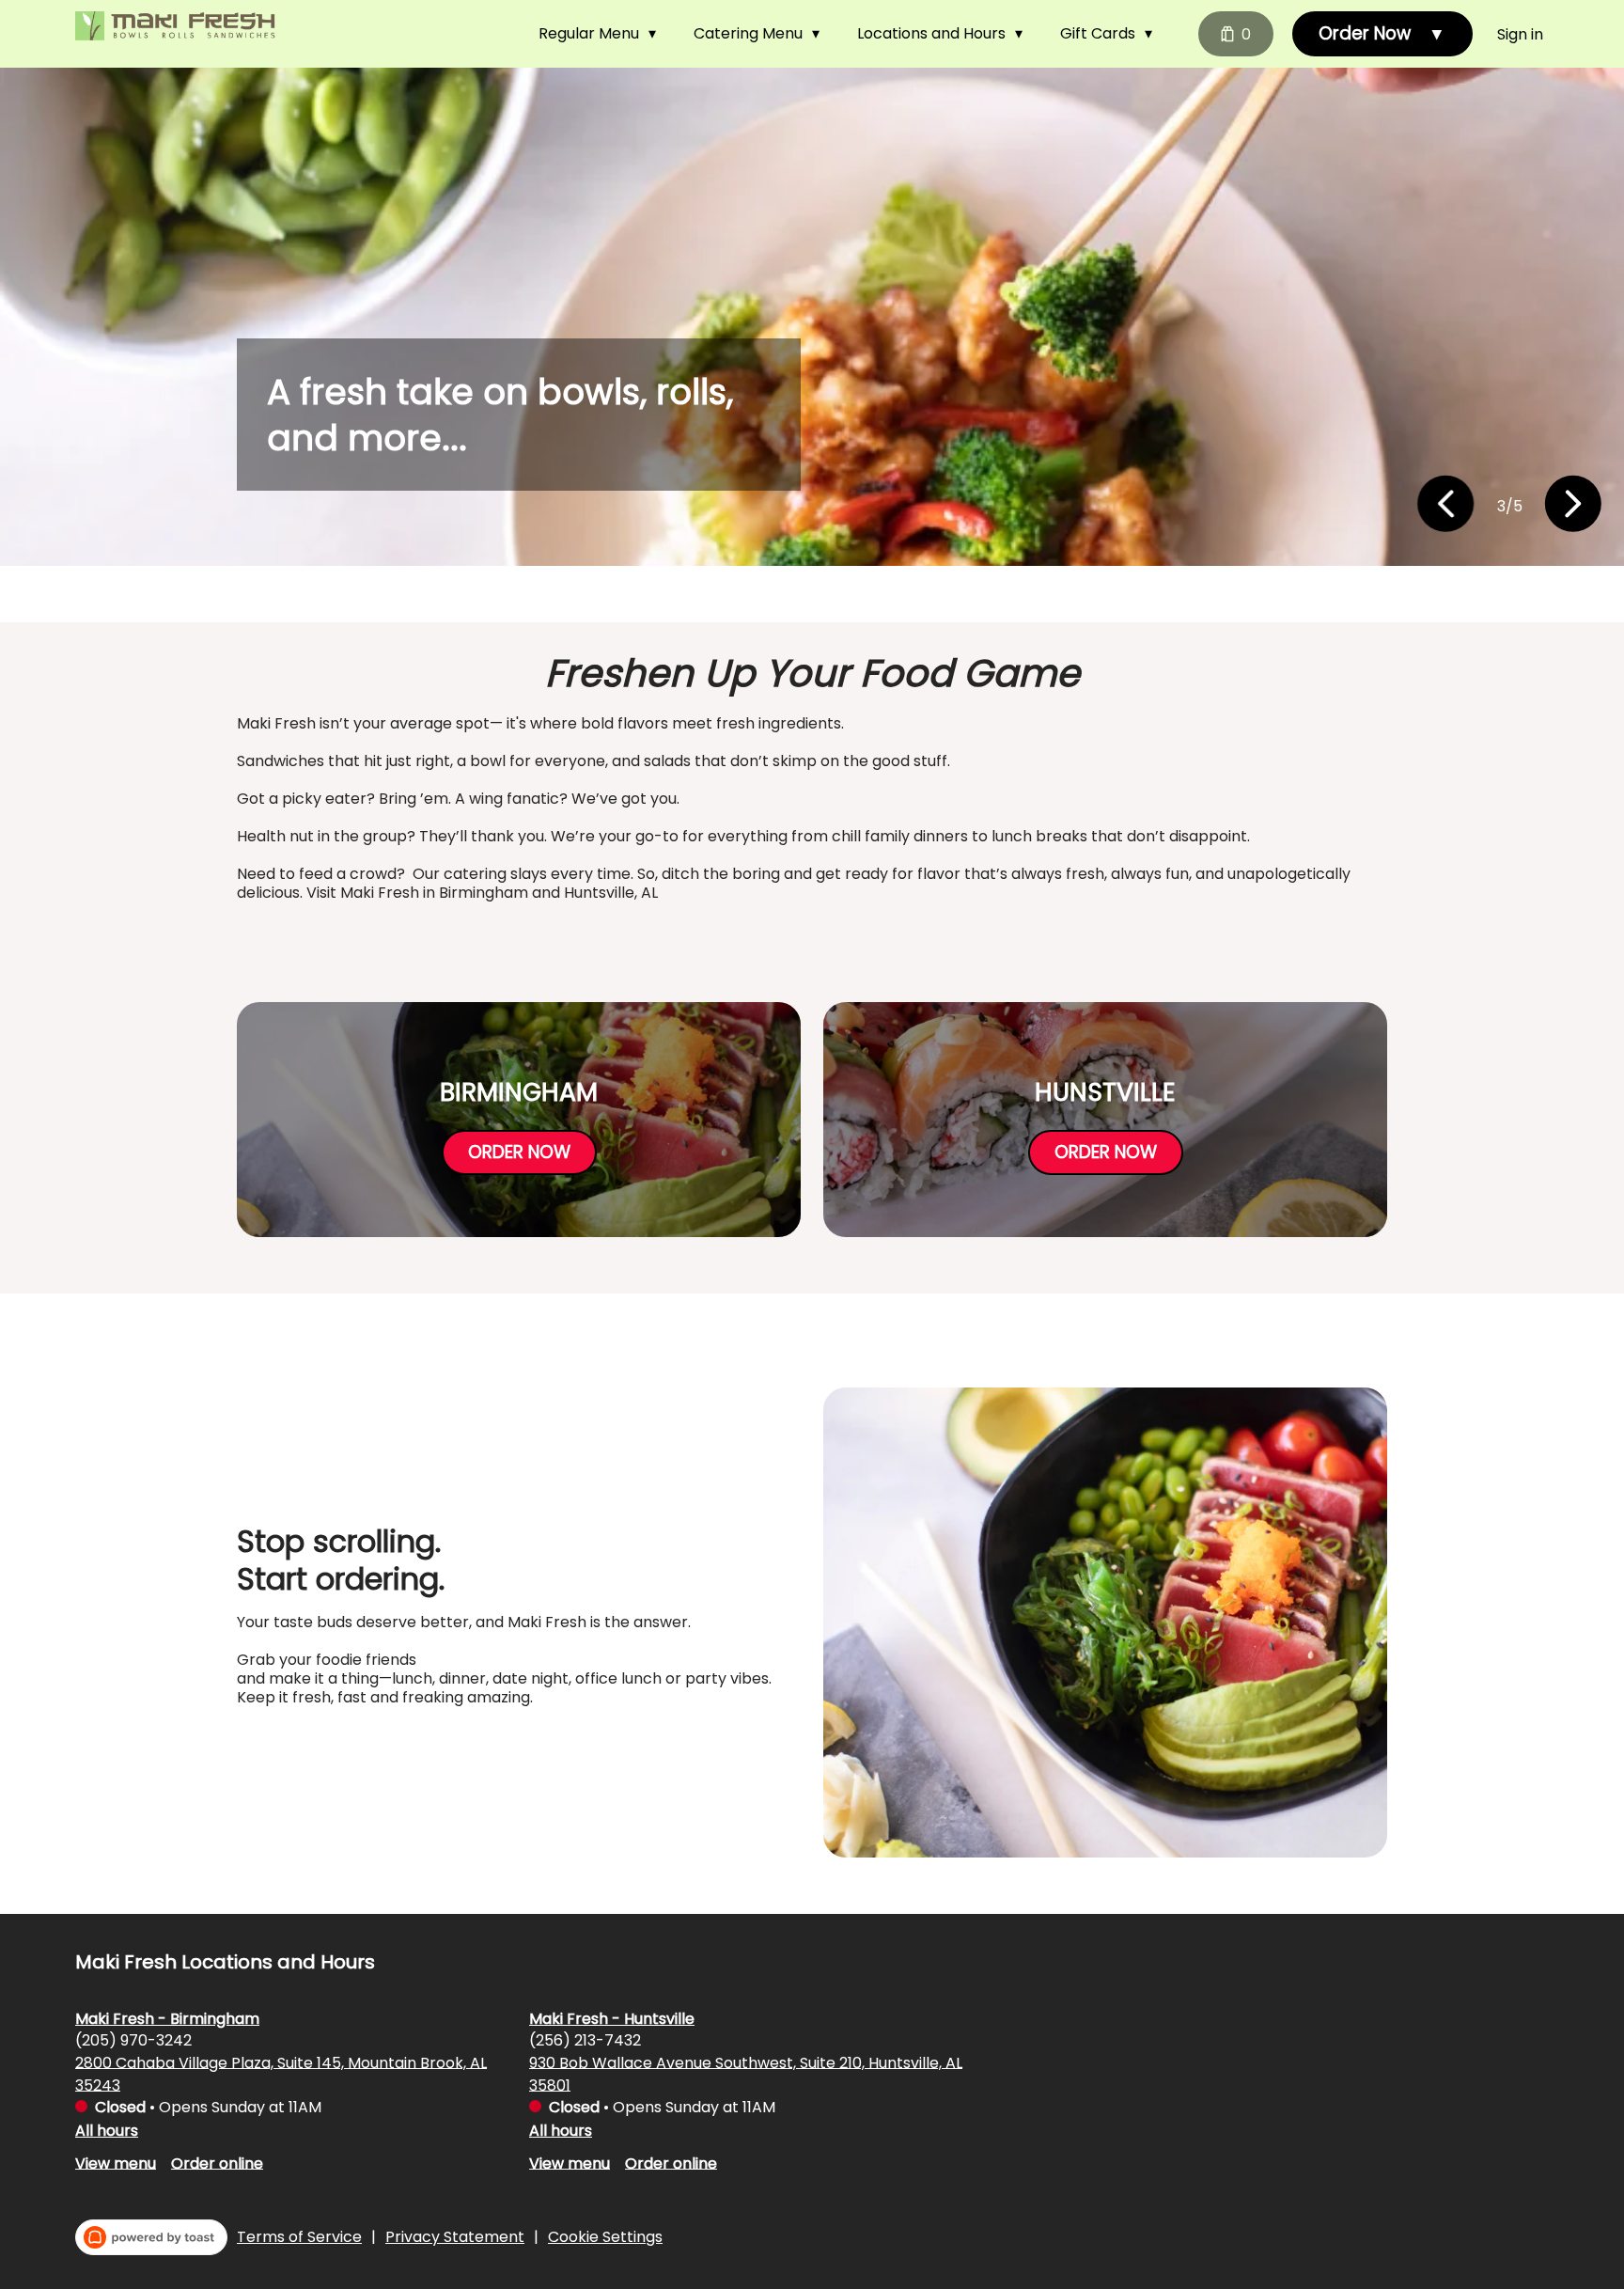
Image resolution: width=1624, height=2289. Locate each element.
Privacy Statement (455, 2237)
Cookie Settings (605, 2237)
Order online (217, 2163)
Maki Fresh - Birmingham (167, 2018)
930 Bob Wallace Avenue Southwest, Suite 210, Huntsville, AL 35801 (746, 2073)
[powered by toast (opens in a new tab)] (151, 2237)
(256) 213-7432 (585, 2039)
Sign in (1520, 34)
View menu (116, 2163)
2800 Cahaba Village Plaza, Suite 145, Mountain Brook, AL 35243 (281, 2073)
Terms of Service (299, 2237)
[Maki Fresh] (179, 27)
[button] (602, 34)
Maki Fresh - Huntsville (612, 2018)
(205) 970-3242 (133, 2039)
